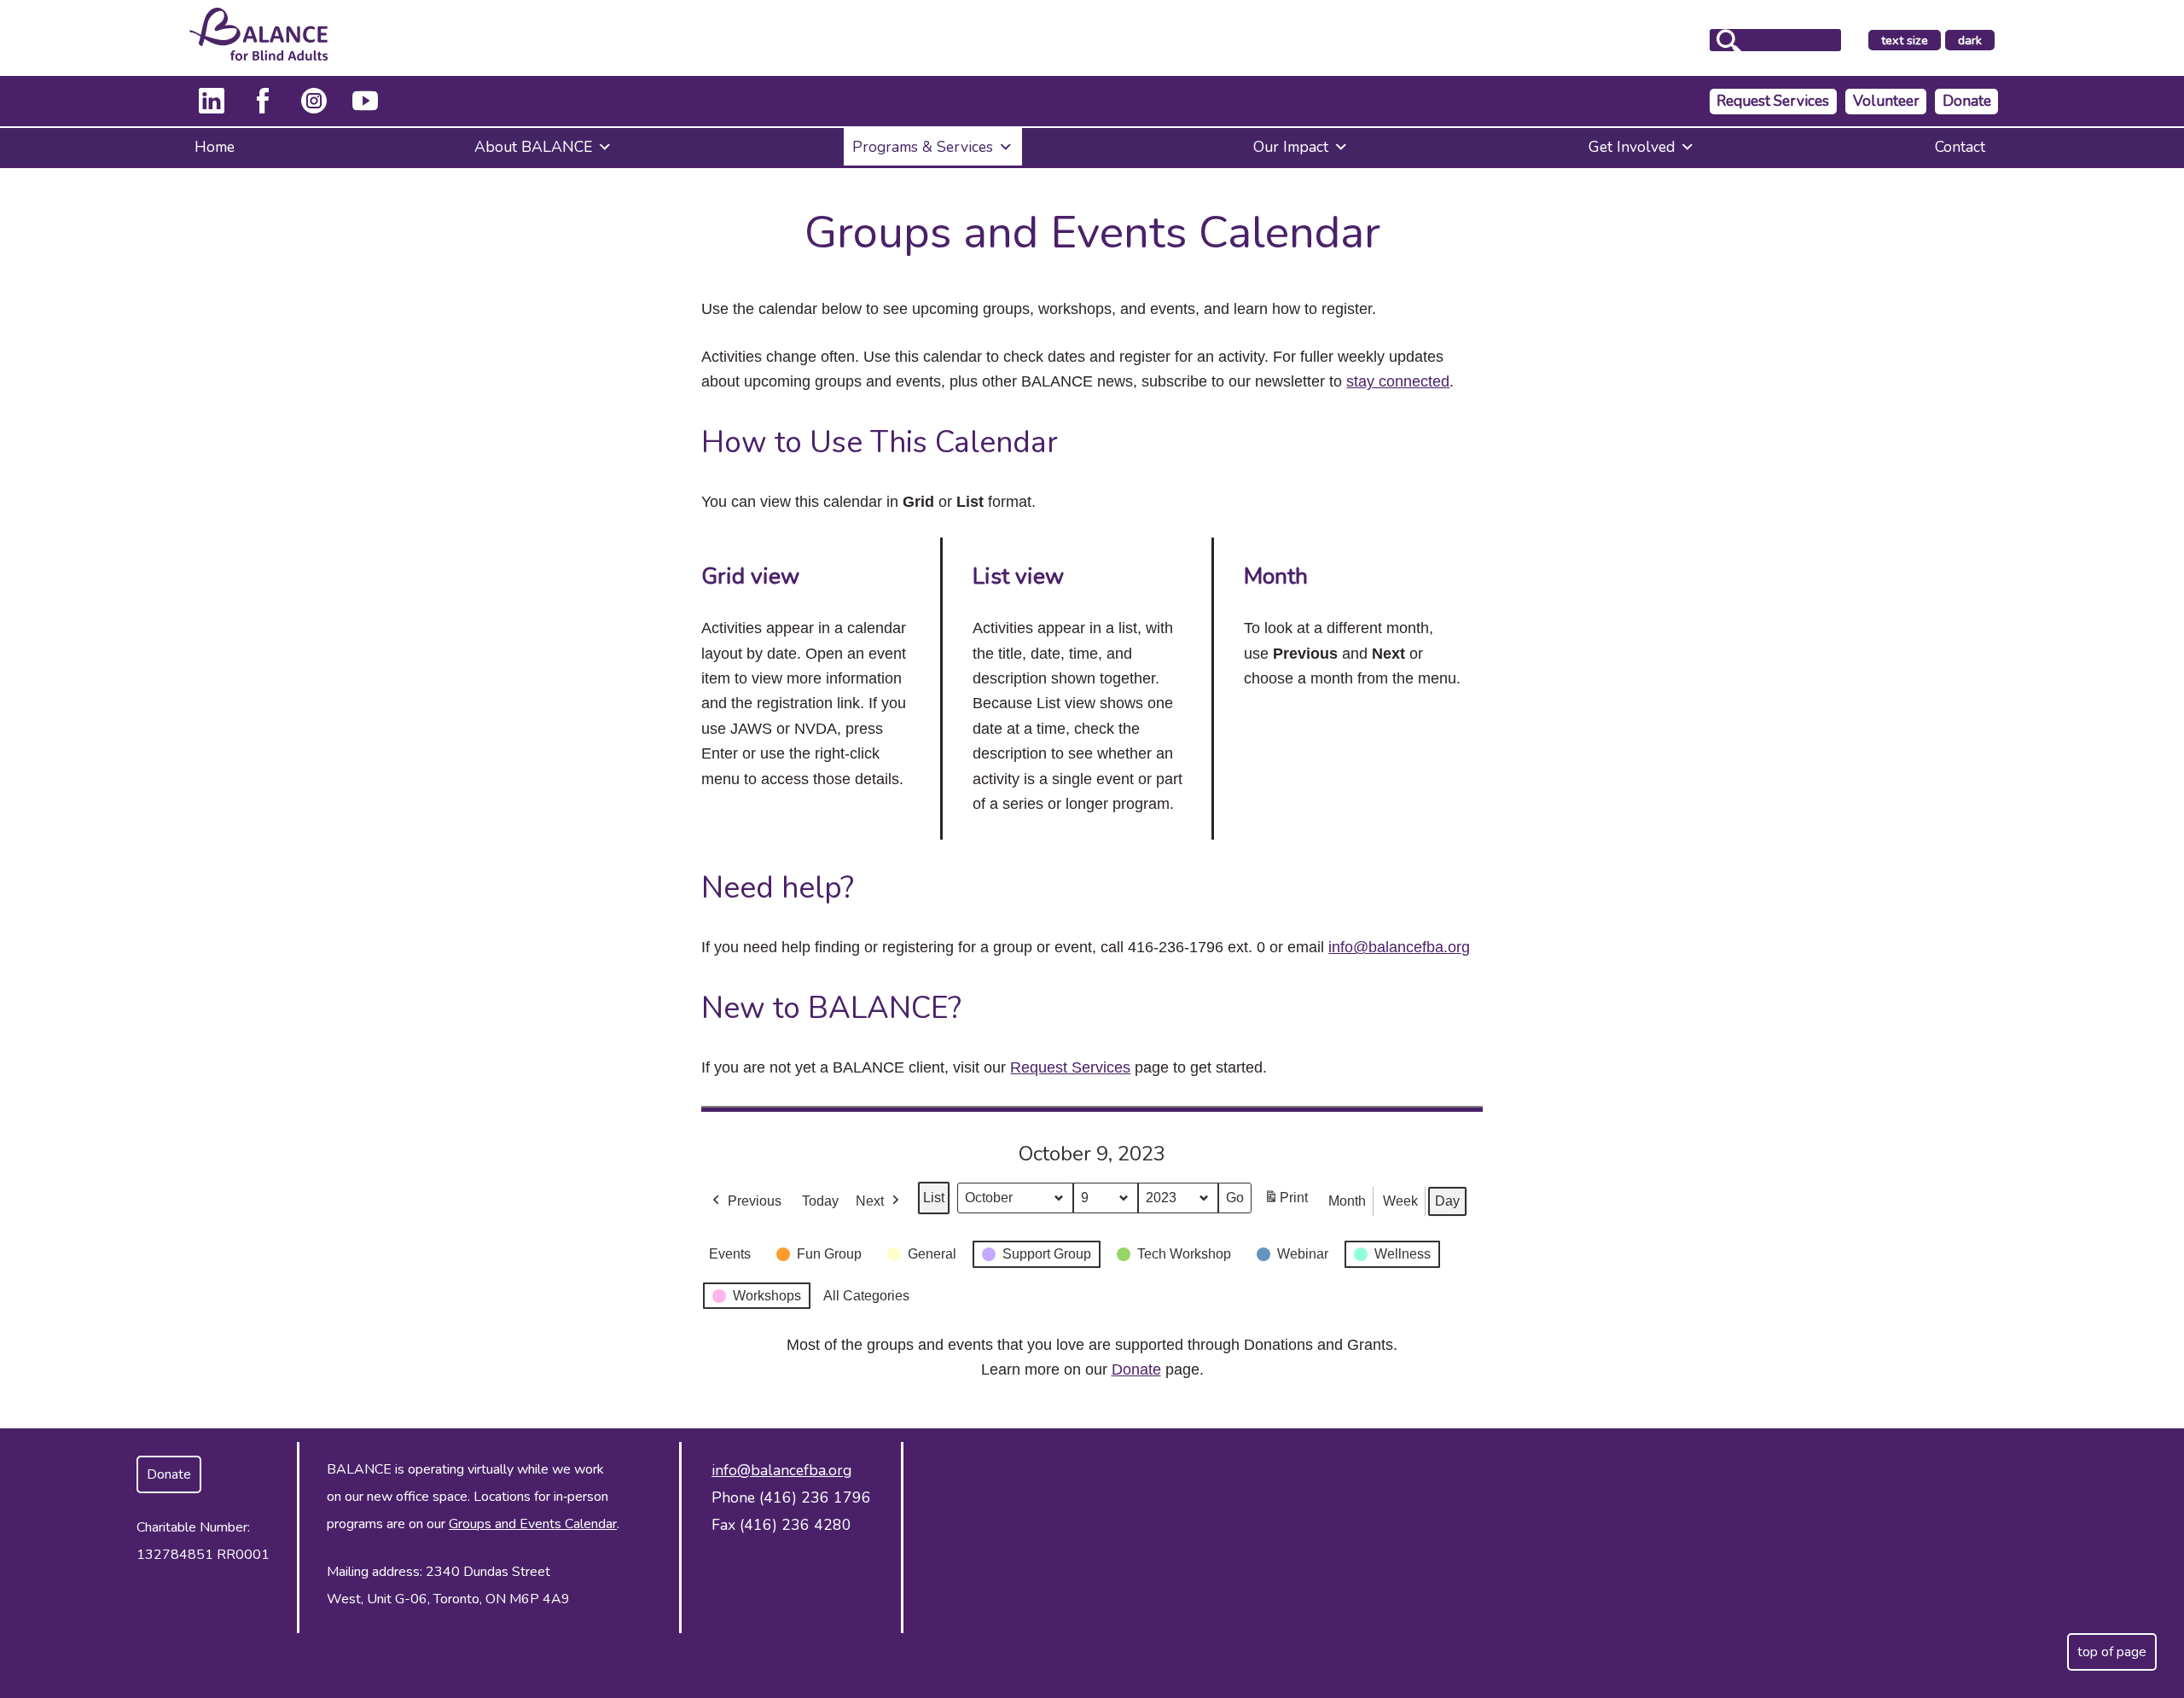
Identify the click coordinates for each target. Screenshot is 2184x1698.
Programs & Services (923, 147)
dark (1976, 41)
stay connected (1398, 381)
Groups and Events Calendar (533, 1524)
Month (1347, 1201)
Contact (1960, 147)
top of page (2112, 1652)
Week (1400, 1201)
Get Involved (1632, 147)
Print (1286, 1203)
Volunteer (1886, 101)
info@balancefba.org (1399, 947)
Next (870, 1201)
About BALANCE (533, 147)
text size (1905, 40)
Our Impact (1291, 147)
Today (820, 1201)
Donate (1967, 101)
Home (215, 147)
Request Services (1773, 101)
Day (1447, 1201)
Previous (755, 1201)
